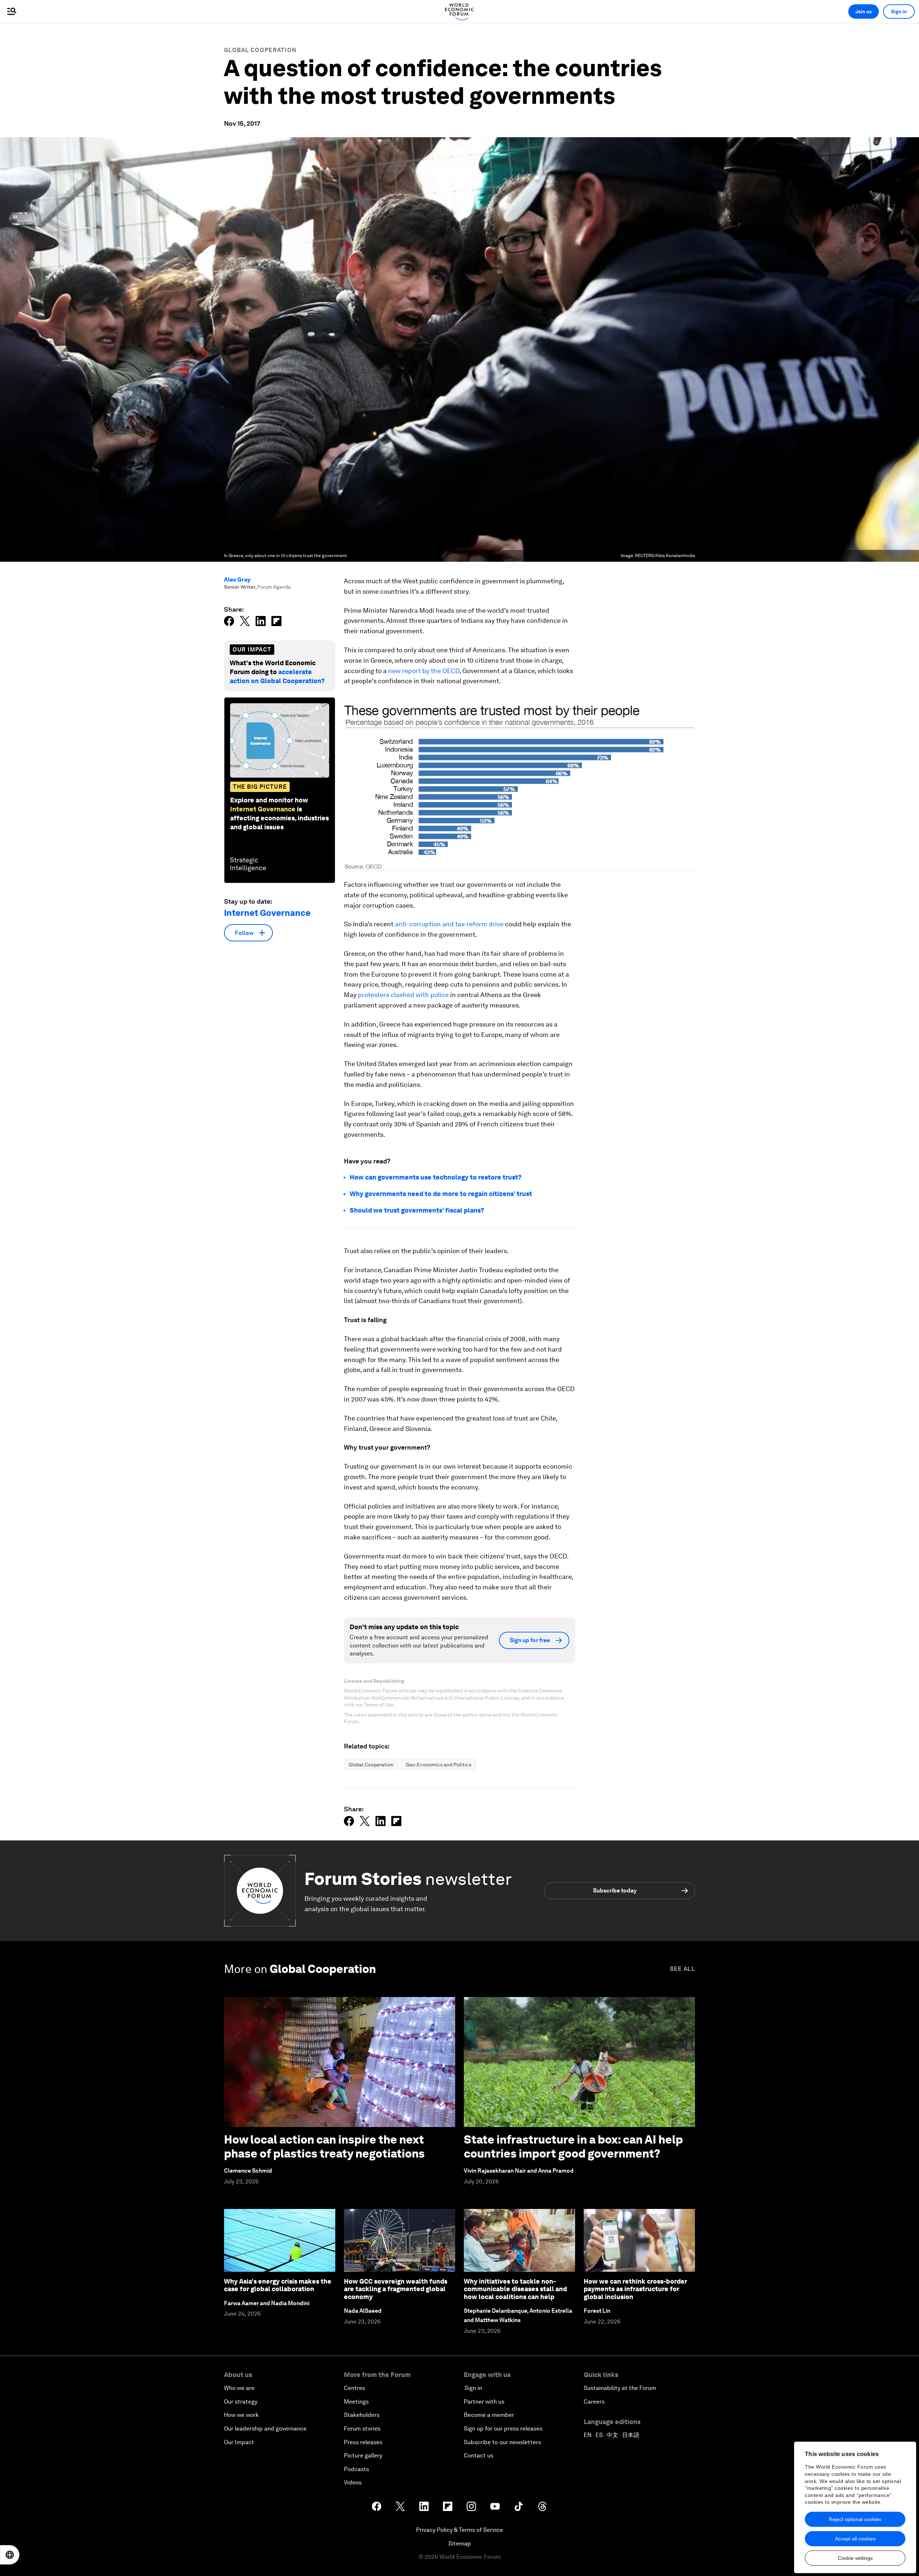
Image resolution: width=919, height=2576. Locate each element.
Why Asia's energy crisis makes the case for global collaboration (278, 2285)
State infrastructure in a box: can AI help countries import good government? (573, 2146)
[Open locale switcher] (10, 2555)
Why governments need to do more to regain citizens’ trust (441, 1194)
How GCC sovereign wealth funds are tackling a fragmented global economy (396, 2289)
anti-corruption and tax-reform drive (449, 924)
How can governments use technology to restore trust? (436, 1177)
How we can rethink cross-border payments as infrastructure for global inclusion (635, 2289)
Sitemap (460, 2543)
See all (682, 1969)
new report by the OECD (424, 671)
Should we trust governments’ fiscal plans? (417, 1210)
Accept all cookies (855, 2539)
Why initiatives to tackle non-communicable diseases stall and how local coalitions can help (515, 2289)
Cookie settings (855, 2558)
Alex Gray (237, 580)
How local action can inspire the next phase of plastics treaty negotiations (324, 2146)
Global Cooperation (260, 50)
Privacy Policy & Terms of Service (459, 2530)
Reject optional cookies (855, 2519)
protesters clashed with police (403, 995)
